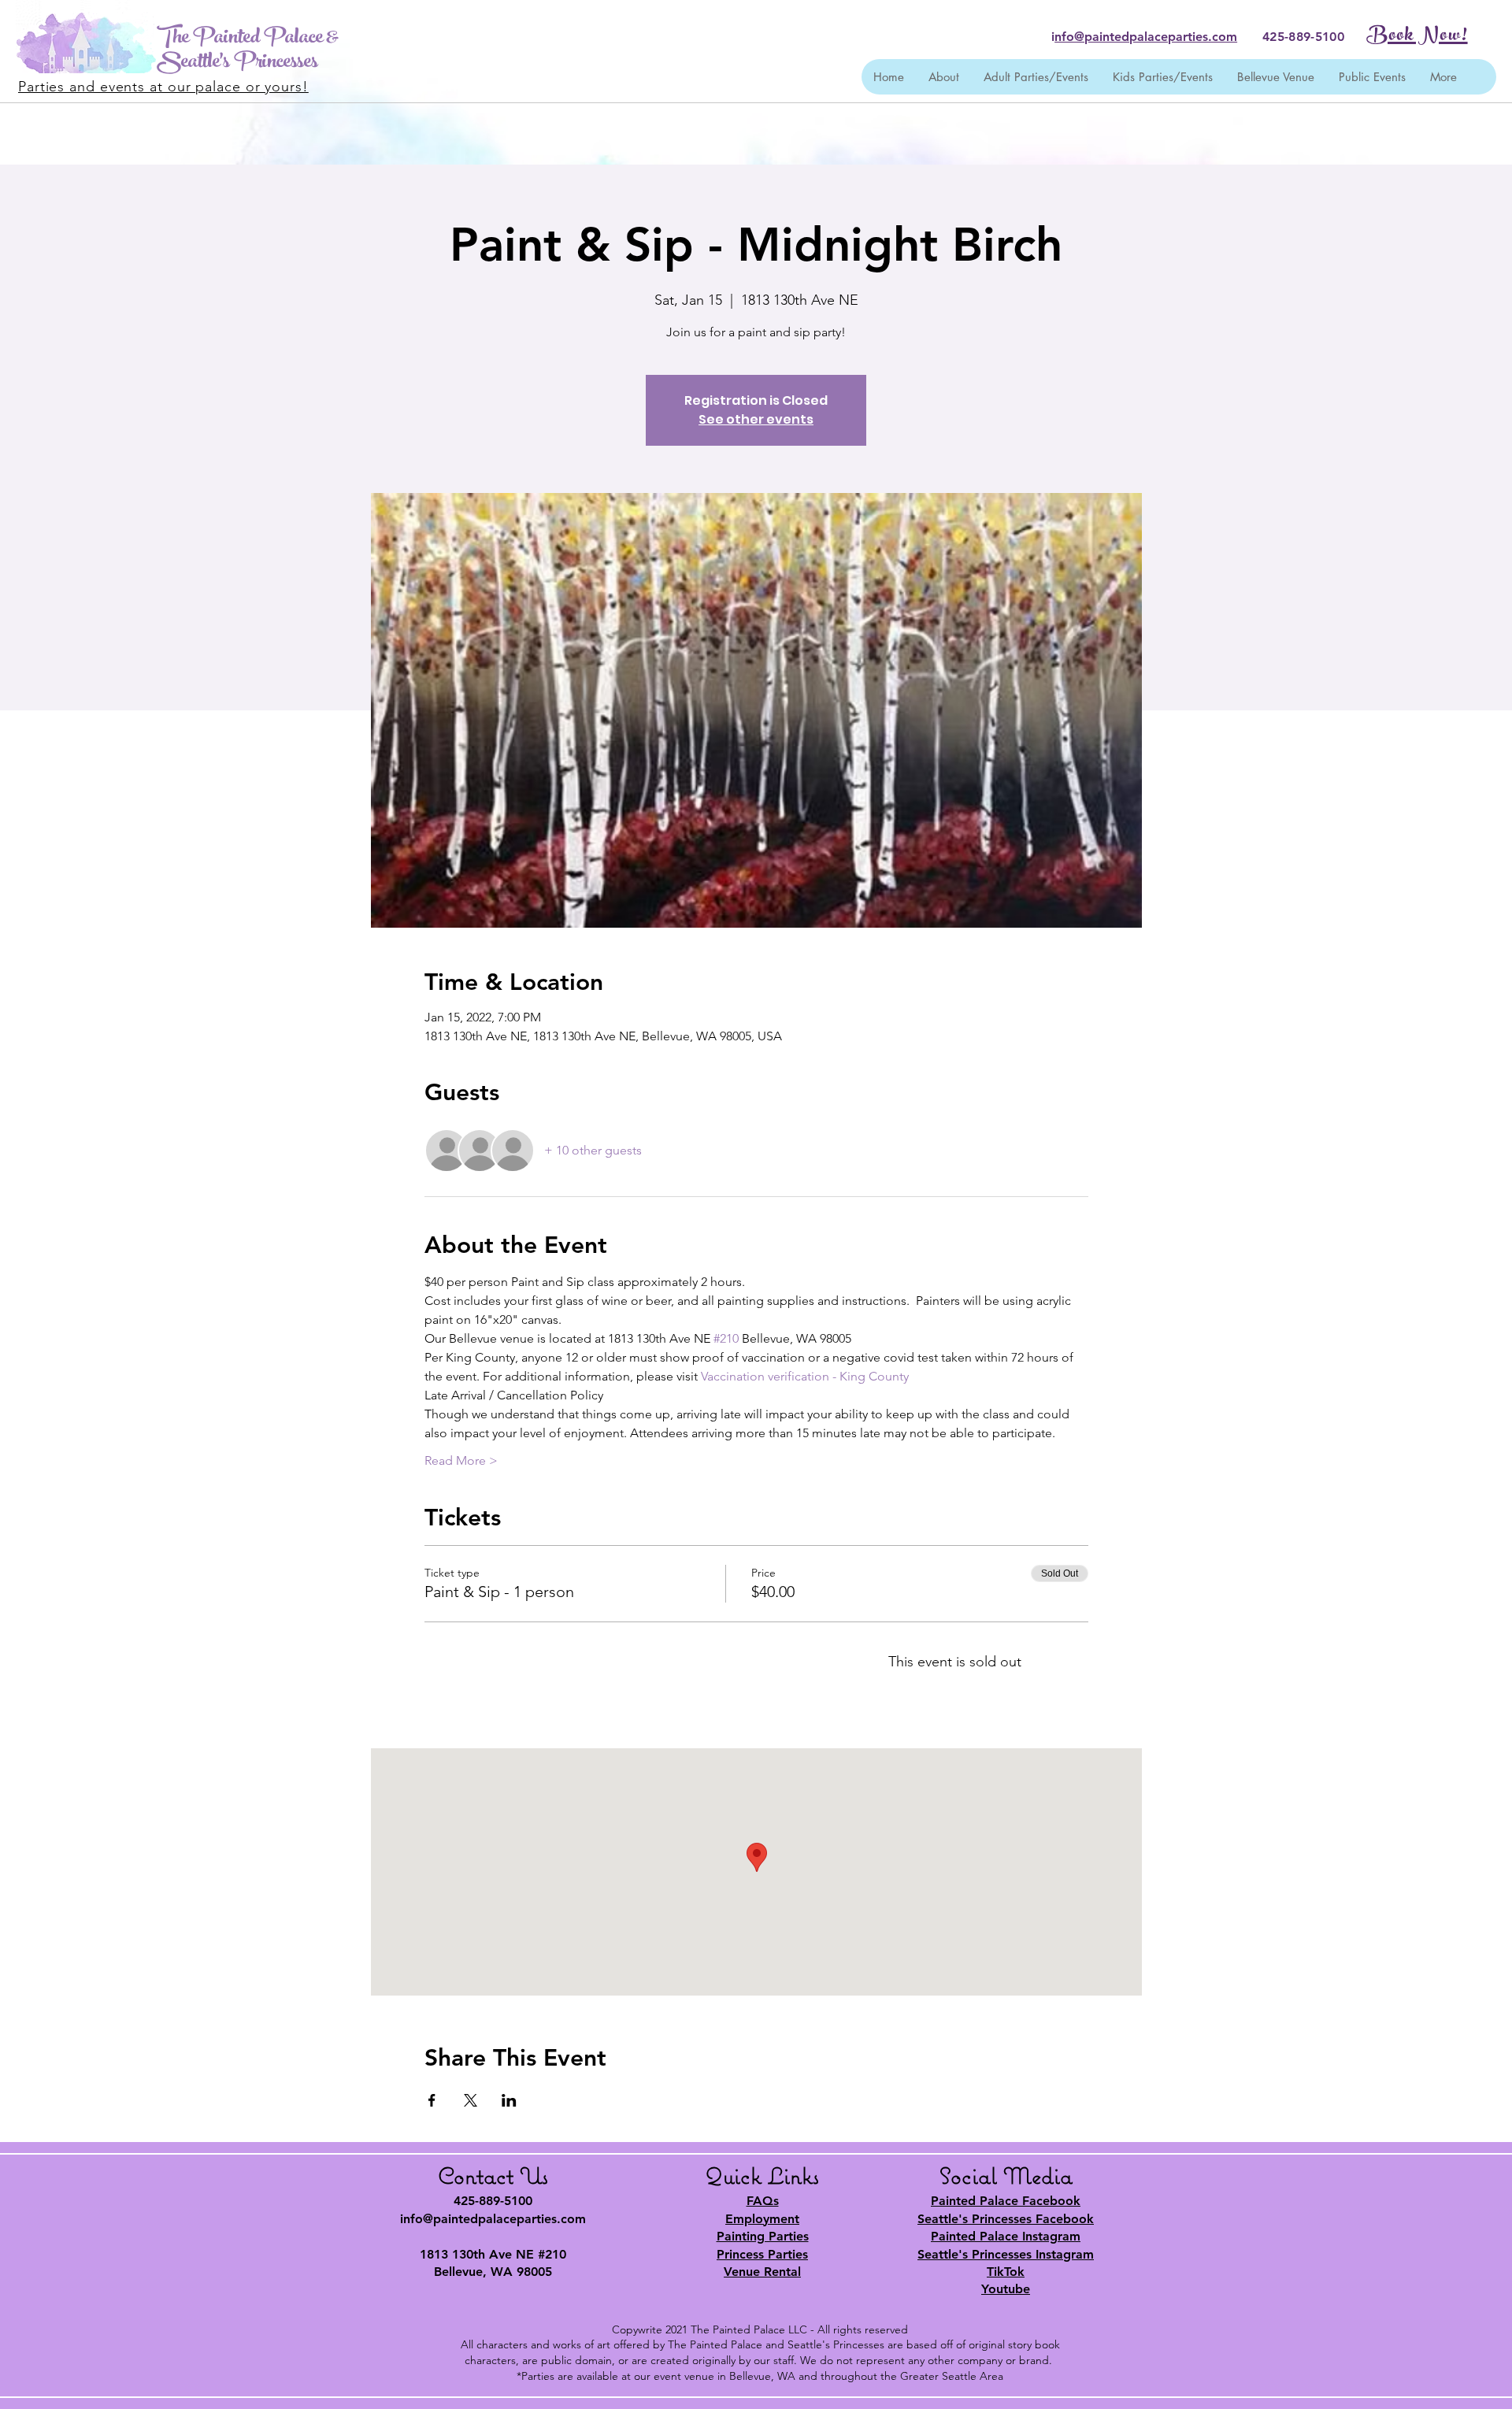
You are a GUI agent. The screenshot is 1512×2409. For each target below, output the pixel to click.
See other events (756, 419)
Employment (762, 2219)
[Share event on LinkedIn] (509, 2100)
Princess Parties (762, 2254)
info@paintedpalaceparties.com (493, 2219)
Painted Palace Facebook (1006, 2201)
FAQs (763, 2201)
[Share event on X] (471, 2100)
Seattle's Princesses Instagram (1006, 2254)
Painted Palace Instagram (1006, 2236)
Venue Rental (762, 2272)
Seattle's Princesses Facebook (1006, 2219)
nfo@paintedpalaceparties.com (1146, 37)
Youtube (1006, 2289)
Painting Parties (763, 2236)
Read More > (461, 1460)
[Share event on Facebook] (432, 2100)
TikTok (1006, 2272)
